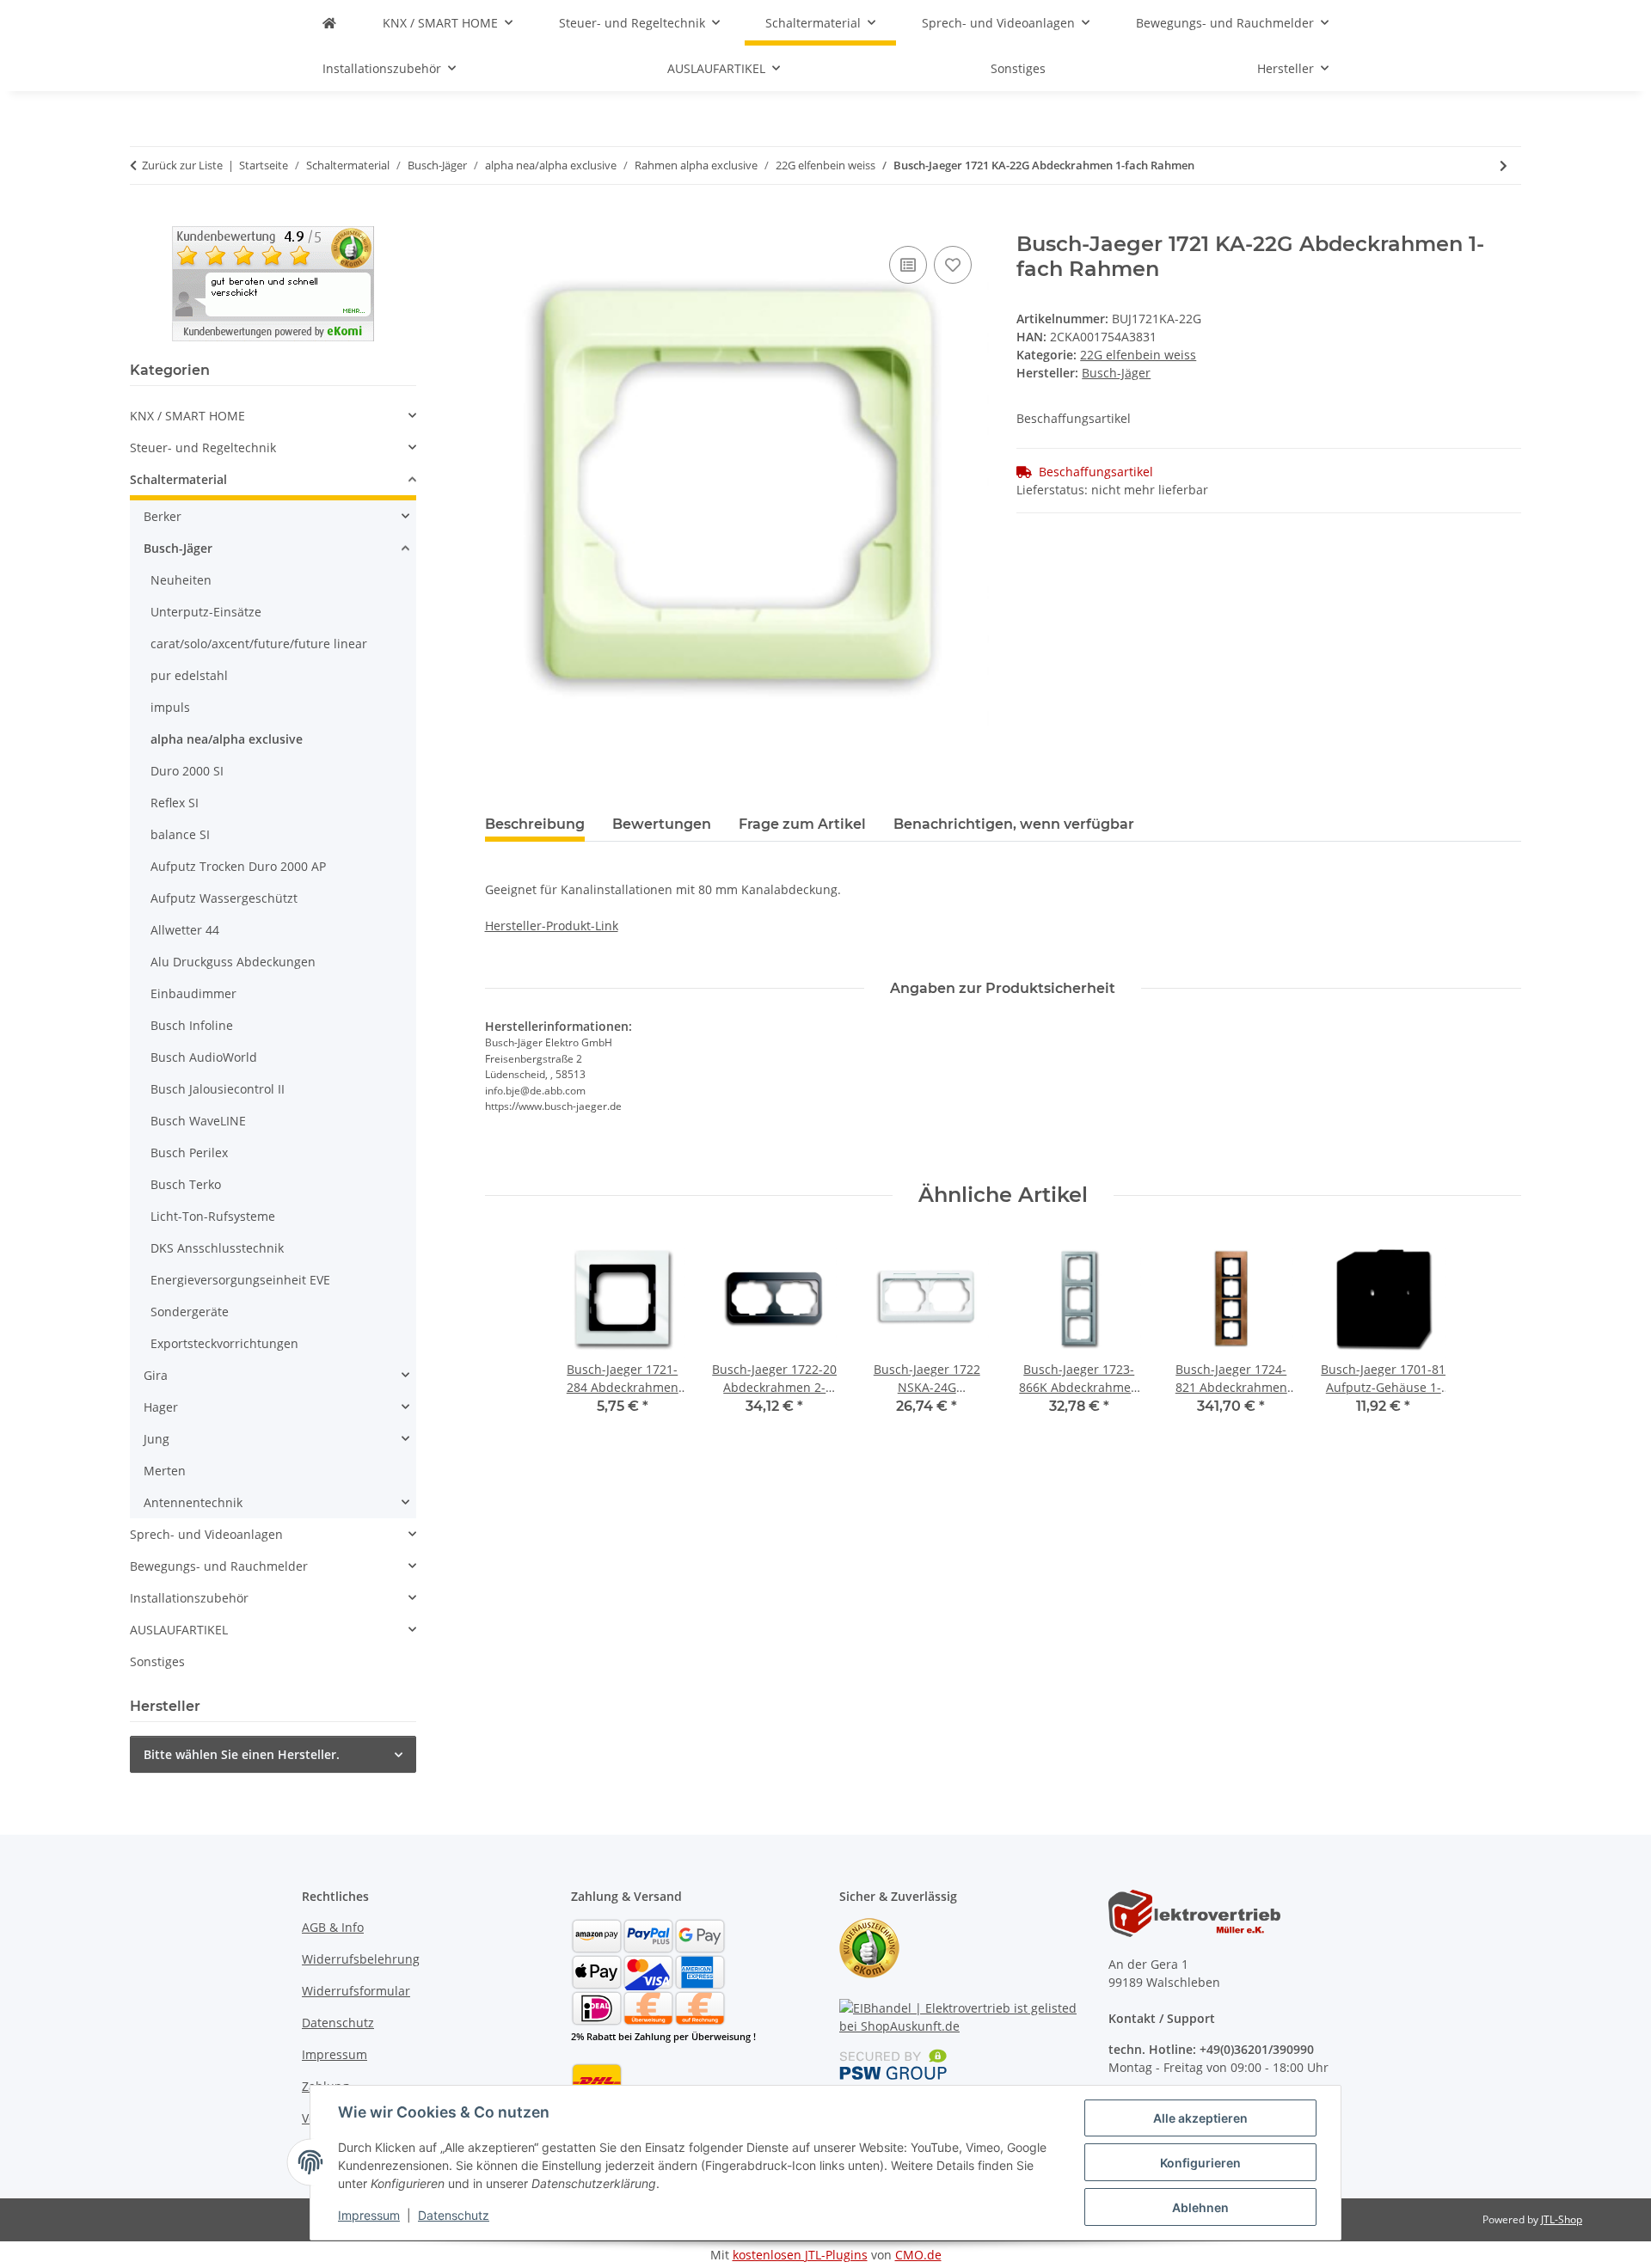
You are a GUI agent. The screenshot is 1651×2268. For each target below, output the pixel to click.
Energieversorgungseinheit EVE (240, 1280)
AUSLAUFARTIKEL (179, 1630)
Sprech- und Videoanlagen (206, 1534)
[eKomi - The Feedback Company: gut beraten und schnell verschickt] (273, 282)
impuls (170, 707)
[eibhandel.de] (329, 23)
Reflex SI (175, 803)
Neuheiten (181, 580)
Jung (157, 1439)
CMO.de (918, 2255)
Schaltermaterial (178, 479)
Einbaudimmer (193, 993)
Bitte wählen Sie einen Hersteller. (242, 1754)
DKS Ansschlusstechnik (217, 1248)
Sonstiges (157, 1661)
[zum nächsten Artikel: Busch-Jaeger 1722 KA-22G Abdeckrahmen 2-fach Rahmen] (1504, 166)
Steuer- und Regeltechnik (203, 447)
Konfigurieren (1200, 2163)
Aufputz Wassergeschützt (224, 898)
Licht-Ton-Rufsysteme (213, 1216)
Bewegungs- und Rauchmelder (219, 1566)
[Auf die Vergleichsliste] (908, 265)
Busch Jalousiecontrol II (218, 1089)
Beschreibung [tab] (535, 824)
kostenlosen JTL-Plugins (800, 2255)
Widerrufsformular (356, 1991)
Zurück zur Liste (182, 165)
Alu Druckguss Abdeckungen (233, 962)
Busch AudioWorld (204, 1057)
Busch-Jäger (178, 548)
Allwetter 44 (185, 930)
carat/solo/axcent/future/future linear (259, 644)
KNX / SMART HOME (187, 416)
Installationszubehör (189, 1598)
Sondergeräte (190, 1312)
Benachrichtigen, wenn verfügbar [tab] (1014, 824)
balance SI (180, 834)
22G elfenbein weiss (1138, 355)
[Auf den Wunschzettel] (953, 265)
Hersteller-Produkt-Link (552, 926)
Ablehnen (1200, 2207)
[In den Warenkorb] (499, 223)
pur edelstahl (189, 675)
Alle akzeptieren (1200, 2118)
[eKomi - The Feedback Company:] (869, 1947)
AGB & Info (333, 1927)
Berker (163, 516)
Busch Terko (186, 1184)
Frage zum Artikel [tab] (802, 824)
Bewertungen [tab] (662, 824)
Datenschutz (454, 2215)
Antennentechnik (193, 1502)
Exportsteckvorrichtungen (224, 1343)
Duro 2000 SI (187, 771)
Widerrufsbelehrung (361, 1959)
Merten (165, 1471)
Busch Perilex (189, 1152)
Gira (156, 1375)
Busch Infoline (192, 1025)
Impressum (369, 2215)
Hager (161, 1407)
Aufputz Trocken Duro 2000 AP (238, 866)
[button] (273, 416)
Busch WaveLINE (198, 1121)
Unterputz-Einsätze (206, 612)
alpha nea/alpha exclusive (227, 739)
